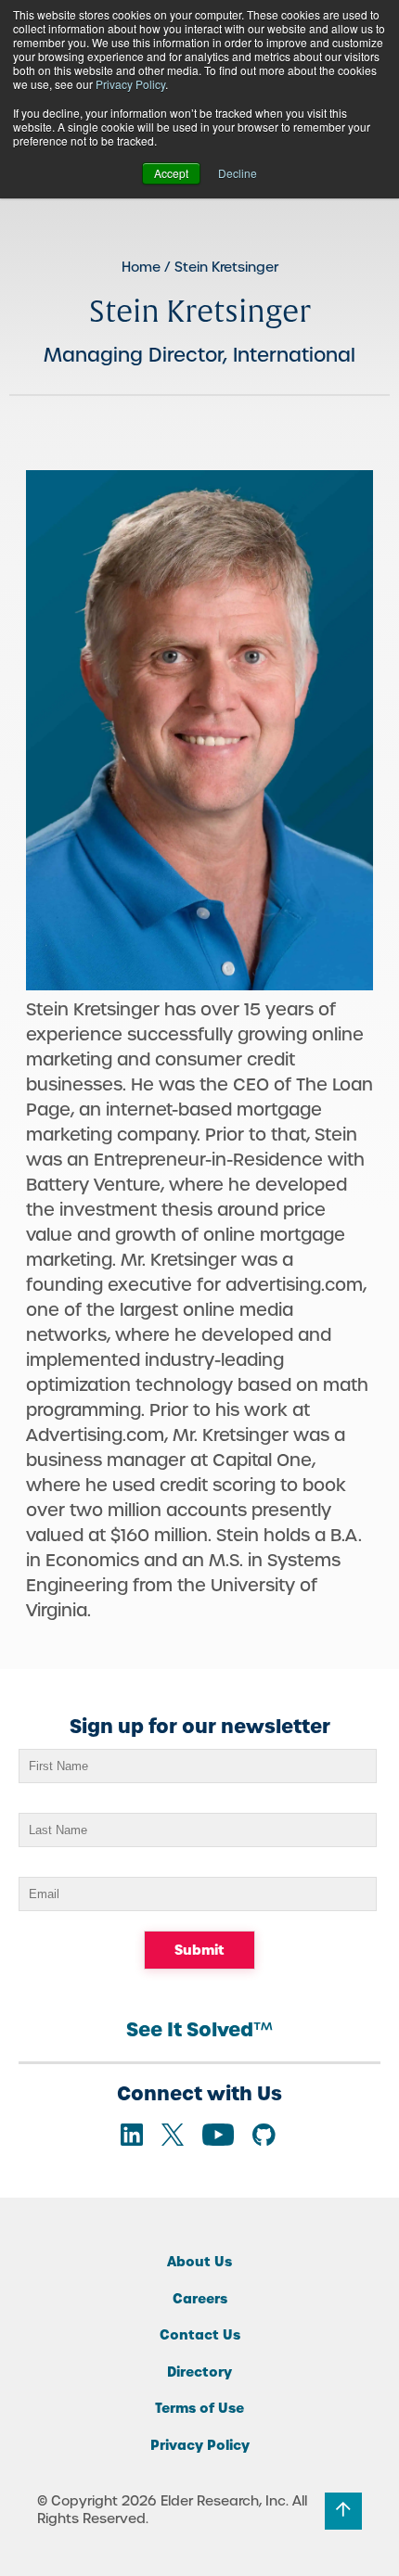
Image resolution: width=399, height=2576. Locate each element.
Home (141, 267)
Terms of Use (199, 2408)
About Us (199, 2262)
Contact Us (200, 2335)
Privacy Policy (130, 84)
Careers (200, 2299)
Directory (199, 2372)
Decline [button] (238, 173)
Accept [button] (171, 173)
